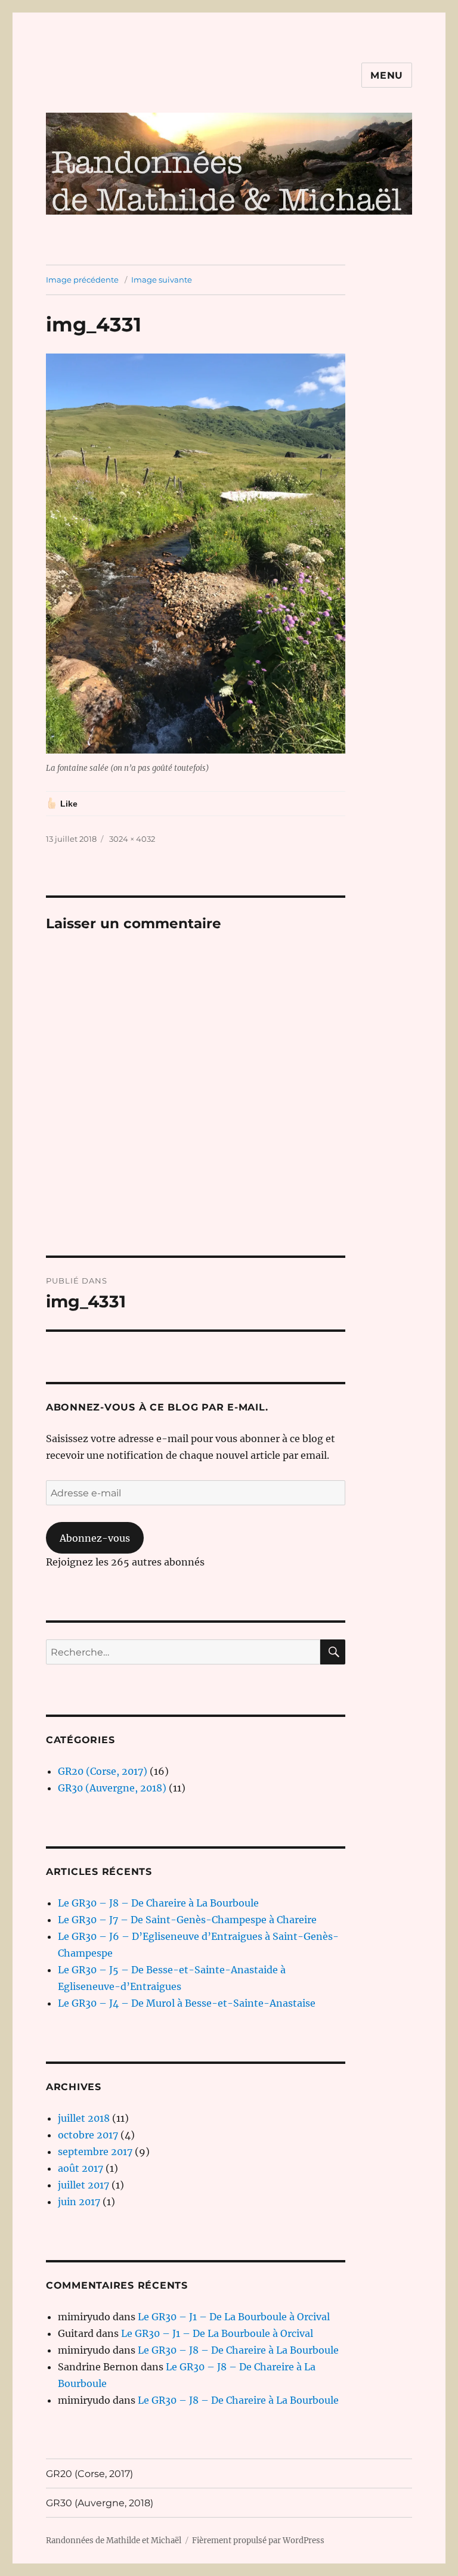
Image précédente (82, 280)
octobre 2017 (88, 2135)
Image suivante (162, 280)
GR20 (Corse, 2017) (103, 1771)
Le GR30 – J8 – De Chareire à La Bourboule (158, 1903)
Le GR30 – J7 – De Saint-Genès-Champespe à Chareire (187, 1920)
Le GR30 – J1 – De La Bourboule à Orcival (234, 2317)
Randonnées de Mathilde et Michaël (114, 2541)
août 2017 (81, 2168)
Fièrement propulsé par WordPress (258, 2541)
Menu (387, 75)
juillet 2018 (84, 2118)
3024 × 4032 (132, 839)
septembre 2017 (95, 2152)
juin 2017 (79, 2202)
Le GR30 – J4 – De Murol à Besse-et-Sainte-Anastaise (187, 2003)
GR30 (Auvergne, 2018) (112, 1788)
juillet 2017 (83, 2185)
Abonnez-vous (95, 1538)
